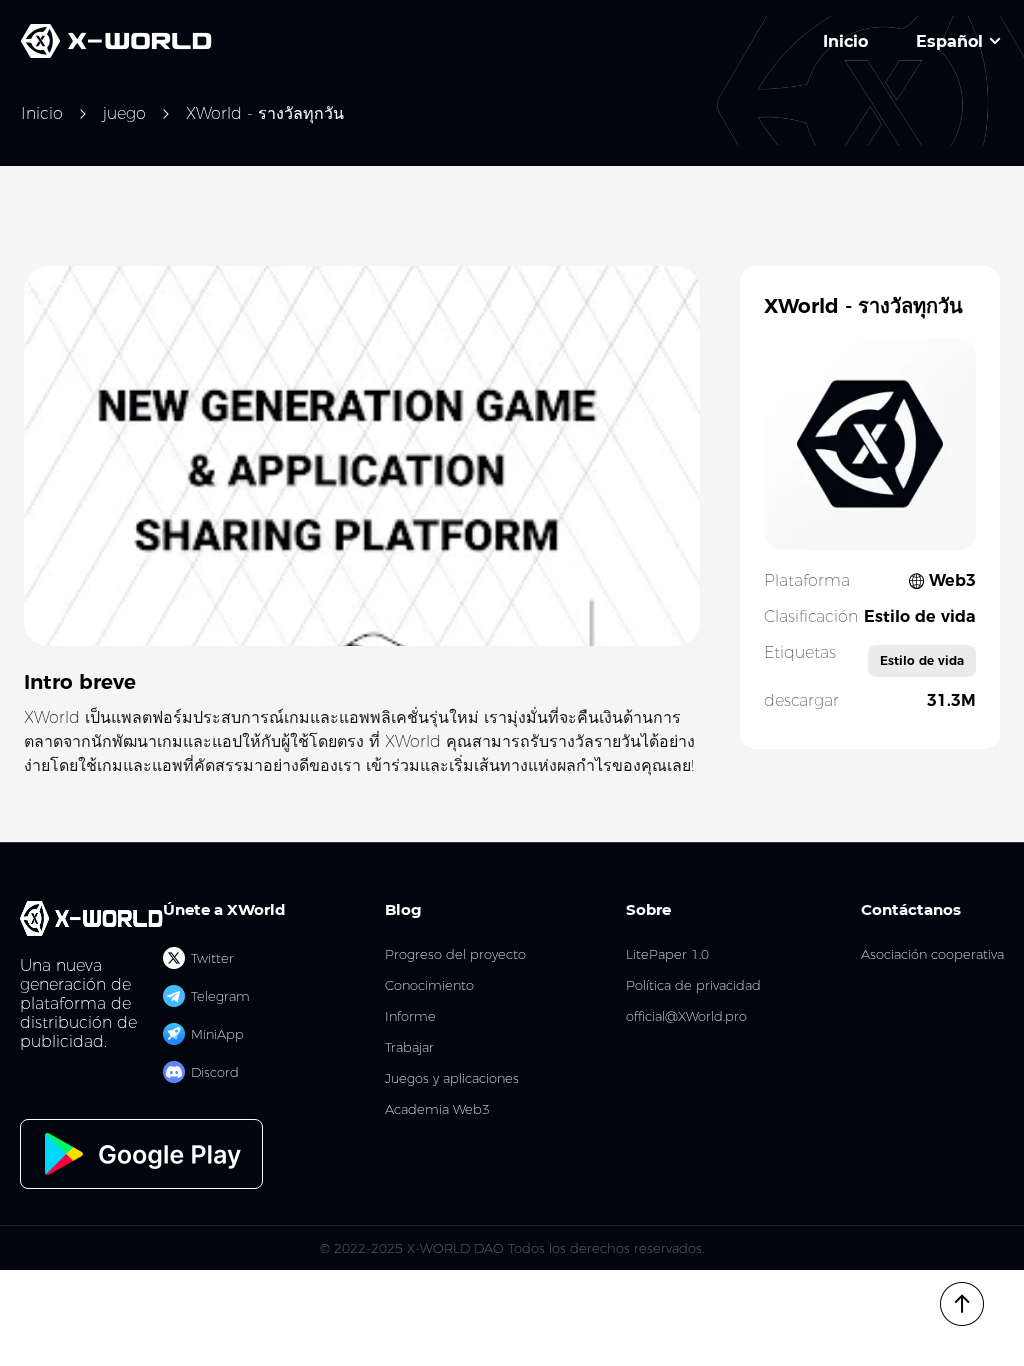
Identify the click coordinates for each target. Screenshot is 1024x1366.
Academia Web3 (437, 1109)
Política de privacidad (693, 985)
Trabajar (409, 1047)
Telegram (220, 996)
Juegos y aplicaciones (452, 1078)
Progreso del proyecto (455, 954)
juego (124, 113)
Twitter (212, 958)
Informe (410, 1016)
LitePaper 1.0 (667, 954)
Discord (215, 1072)
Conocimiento (429, 985)
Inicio (42, 113)
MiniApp (217, 1034)
